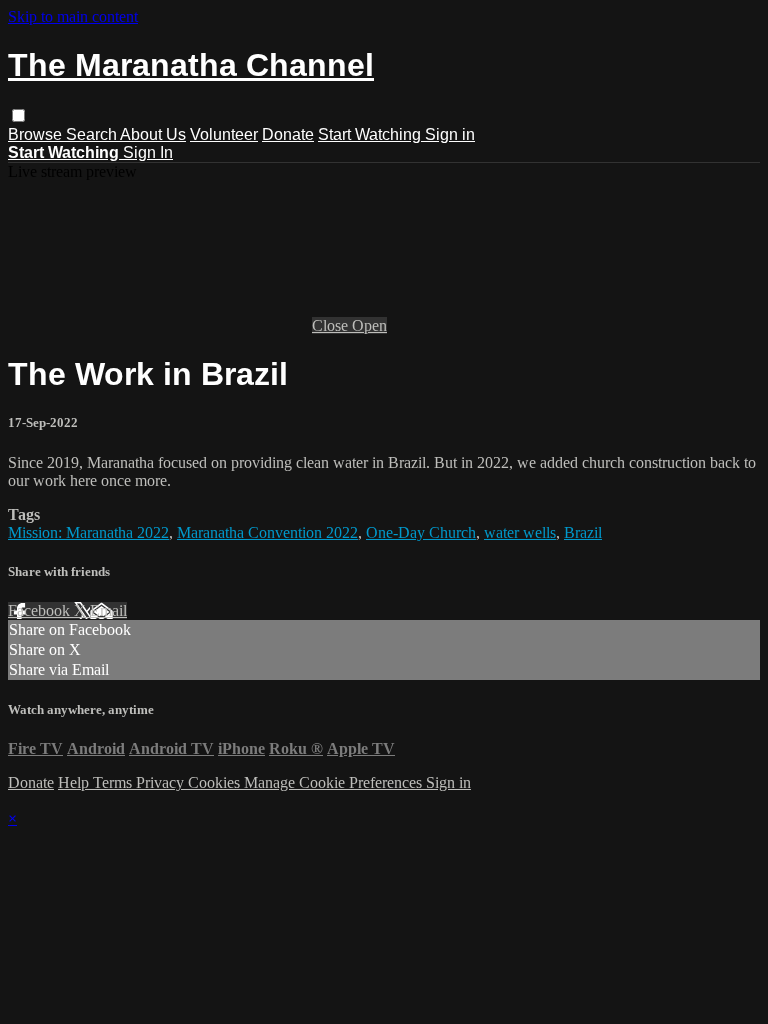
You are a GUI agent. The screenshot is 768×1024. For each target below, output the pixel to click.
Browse (37, 134)
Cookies (216, 782)
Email (108, 610)
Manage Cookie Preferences (335, 782)
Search (93, 134)
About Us (153, 134)
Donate (288, 134)
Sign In (148, 152)
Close (332, 325)
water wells (520, 532)
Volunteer (224, 134)
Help (75, 782)
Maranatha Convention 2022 (267, 532)
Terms (114, 782)
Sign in (450, 134)
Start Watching (371, 134)
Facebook (41, 610)
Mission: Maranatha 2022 (88, 532)
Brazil (583, 532)
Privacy (162, 782)
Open (369, 325)
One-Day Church (421, 532)
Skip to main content (73, 16)
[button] (18, 115)
